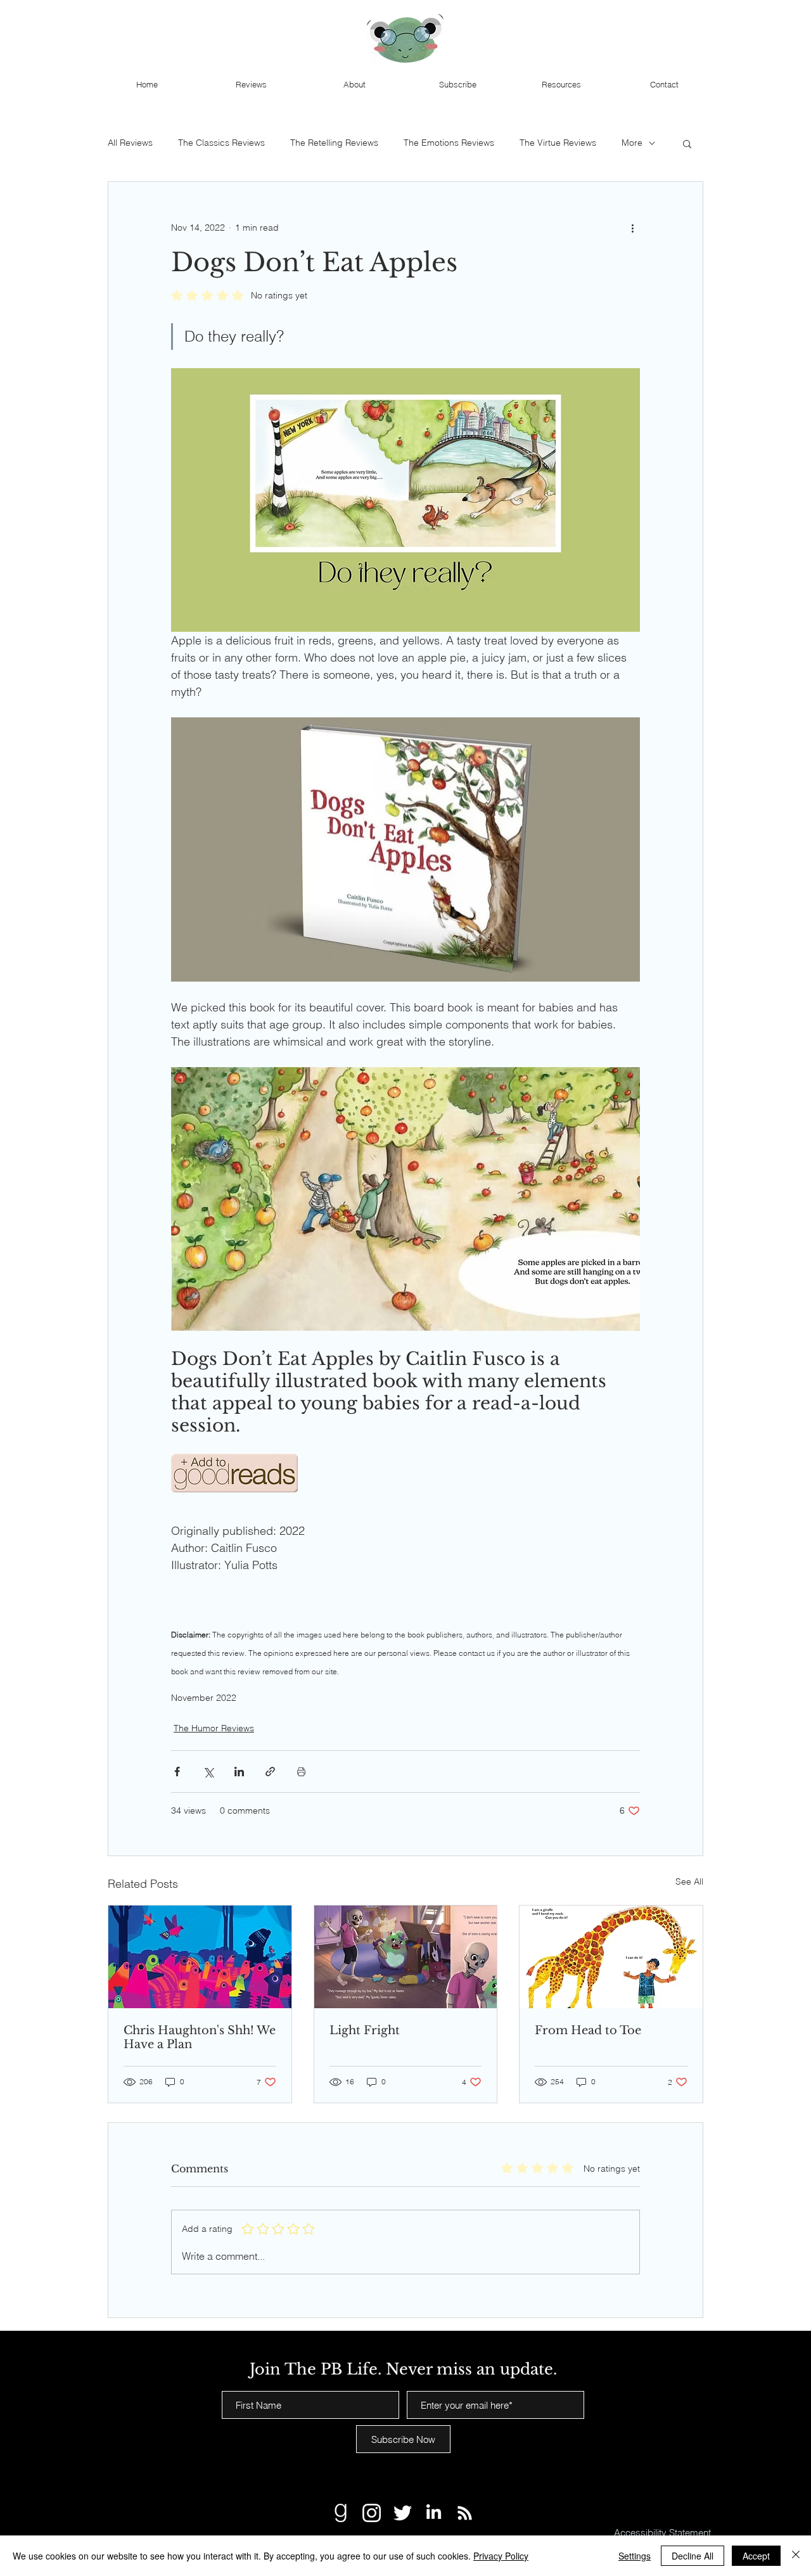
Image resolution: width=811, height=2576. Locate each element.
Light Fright (365, 2030)
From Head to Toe (588, 2030)
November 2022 (204, 1698)
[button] (687, 143)
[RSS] (465, 2513)
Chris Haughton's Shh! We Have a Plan (200, 2037)
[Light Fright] (406, 1957)
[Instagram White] (372, 2513)
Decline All (693, 2556)
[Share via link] (270, 1772)
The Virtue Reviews (558, 143)
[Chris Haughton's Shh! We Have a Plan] (200, 1957)
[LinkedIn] (434, 2513)
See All (689, 1881)
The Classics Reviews (221, 143)
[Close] (796, 2556)
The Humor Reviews (214, 1728)
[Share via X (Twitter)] (208, 1772)
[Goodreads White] (341, 2513)
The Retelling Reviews (334, 143)
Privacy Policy (501, 2556)
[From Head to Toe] (611, 1957)
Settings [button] (635, 2556)
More (632, 143)
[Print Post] (301, 1772)
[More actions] (632, 227)
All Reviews (130, 143)
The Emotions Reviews (449, 143)
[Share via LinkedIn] (239, 1772)
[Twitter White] (403, 2513)
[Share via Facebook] (177, 1772)
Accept (756, 2556)
